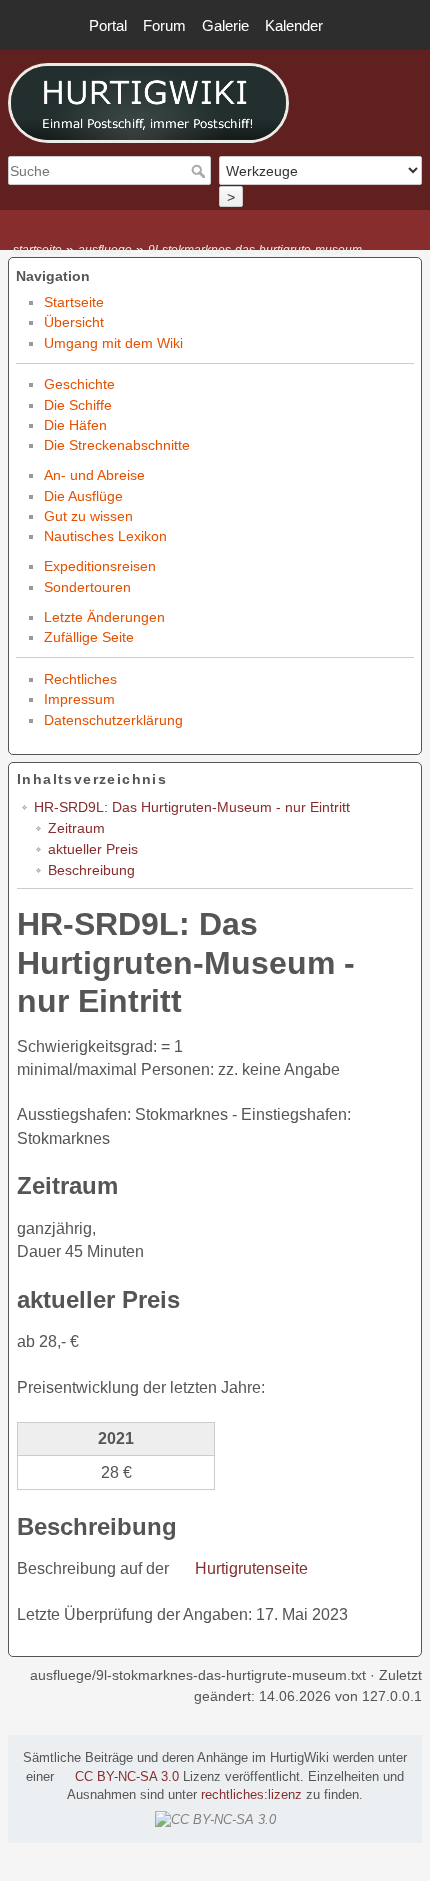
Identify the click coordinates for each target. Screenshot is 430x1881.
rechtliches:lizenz (251, 1795)
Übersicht (74, 322)
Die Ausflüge (83, 496)
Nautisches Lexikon (105, 536)
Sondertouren (87, 587)
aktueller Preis (93, 849)
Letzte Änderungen (104, 617)
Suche (200, 171)
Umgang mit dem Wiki (113, 343)
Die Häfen (75, 425)
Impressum (79, 699)
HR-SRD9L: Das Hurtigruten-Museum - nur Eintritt (192, 807)
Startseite (74, 302)
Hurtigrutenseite (251, 1568)
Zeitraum (76, 828)
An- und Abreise (94, 475)
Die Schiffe (78, 405)
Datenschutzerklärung (113, 720)
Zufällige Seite (89, 637)
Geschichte (79, 384)
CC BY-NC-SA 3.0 (127, 1777)
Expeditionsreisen (100, 566)
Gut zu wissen (88, 516)
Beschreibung (91, 870)
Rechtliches (80, 679)
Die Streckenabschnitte (117, 445)
